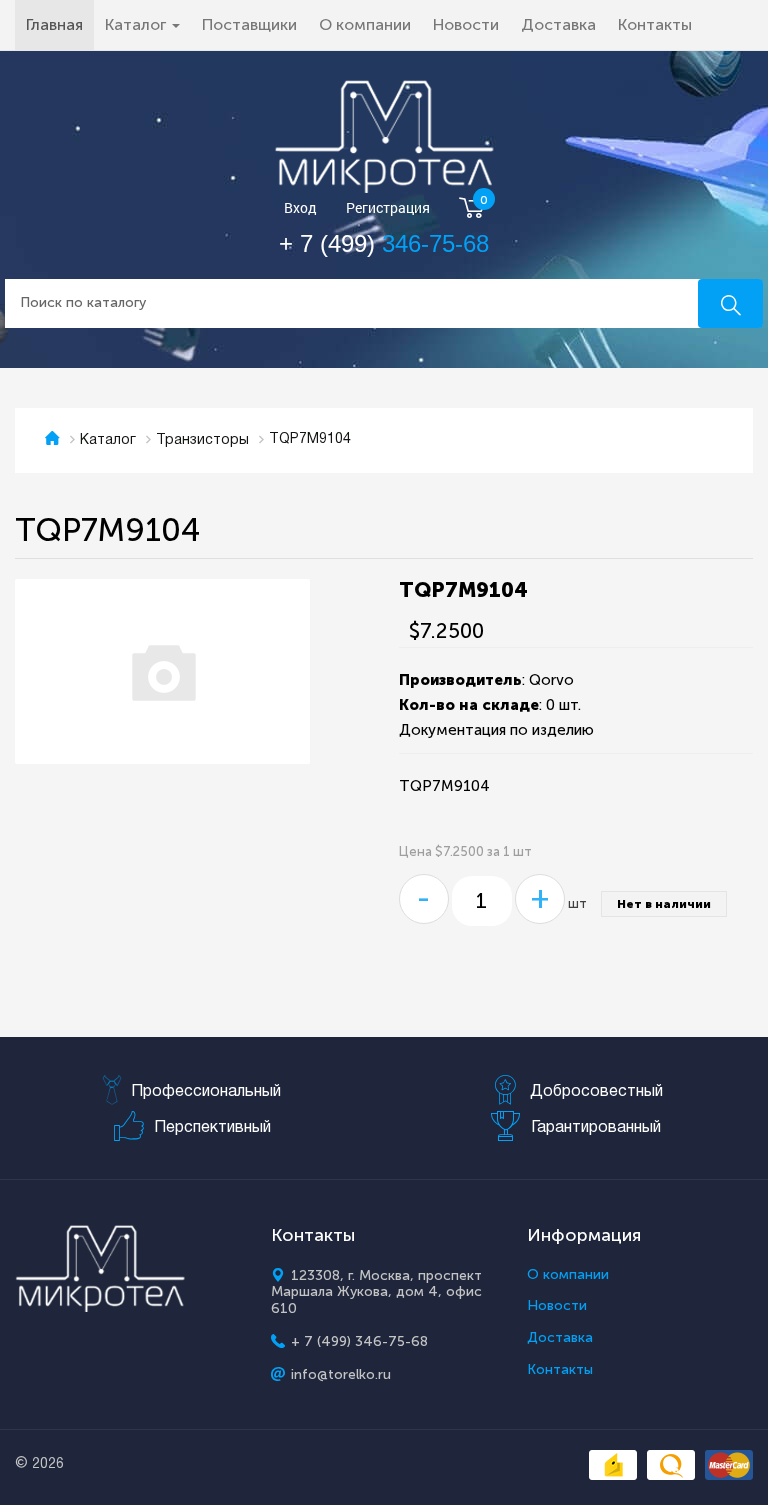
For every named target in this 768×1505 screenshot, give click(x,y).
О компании (365, 24)
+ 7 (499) (384, 243)
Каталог (108, 440)
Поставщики (249, 24)
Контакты (655, 24)
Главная (60, 24)
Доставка (558, 24)
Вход (300, 208)
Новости (466, 24)
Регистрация (388, 208)
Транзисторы (202, 440)
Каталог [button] (137, 24)
